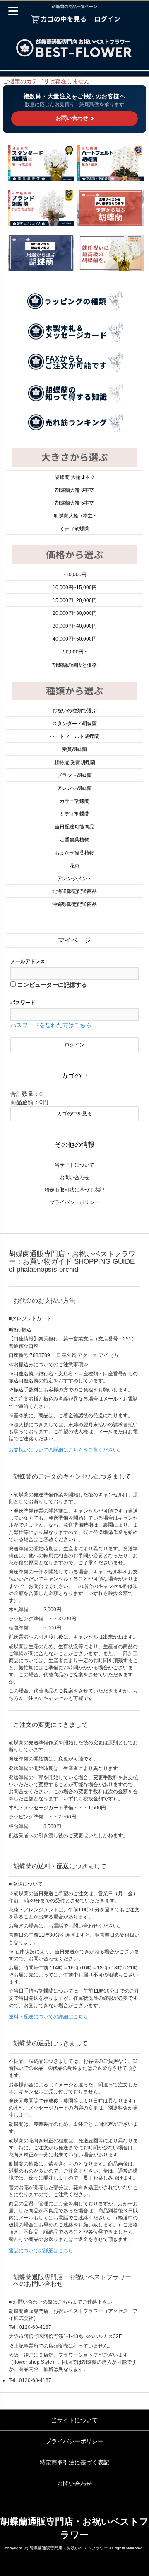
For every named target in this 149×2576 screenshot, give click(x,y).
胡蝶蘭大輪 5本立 (74, 503)
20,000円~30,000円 (75, 613)
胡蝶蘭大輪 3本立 (74, 490)
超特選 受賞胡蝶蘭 (75, 762)
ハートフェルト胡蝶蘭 (74, 736)
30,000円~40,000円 (75, 626)
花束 (74, 866)
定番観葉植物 (74, 840)
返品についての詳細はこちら (41, 2251)
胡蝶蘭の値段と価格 (74, 665)
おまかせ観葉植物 (74, 853)
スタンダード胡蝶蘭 (74, 724)
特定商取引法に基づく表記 (74, 1190)
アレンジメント (74, 879)
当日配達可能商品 (74, 827)
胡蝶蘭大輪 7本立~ (75, 516)
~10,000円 (75, 575)
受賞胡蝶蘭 (74, 749)
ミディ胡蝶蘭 (74, 529)
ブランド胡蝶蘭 (74, 775)
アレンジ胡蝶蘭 (74, 788)
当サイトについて (74, 1165)
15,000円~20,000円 (75, 600)
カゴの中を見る (74, 1114)
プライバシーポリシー (74, 1202)
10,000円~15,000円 (75, 588)
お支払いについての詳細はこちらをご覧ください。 (66, 1450)
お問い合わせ (74, 1178)
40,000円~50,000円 (75, 639)
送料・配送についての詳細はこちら (48, 2017)
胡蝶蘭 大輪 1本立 (75, 477)
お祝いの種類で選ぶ (74, 711)
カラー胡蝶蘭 (74, 801)
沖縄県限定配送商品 (74, 904)
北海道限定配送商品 (74, 891)
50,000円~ (75, 652)
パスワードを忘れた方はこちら (51, 1025)
